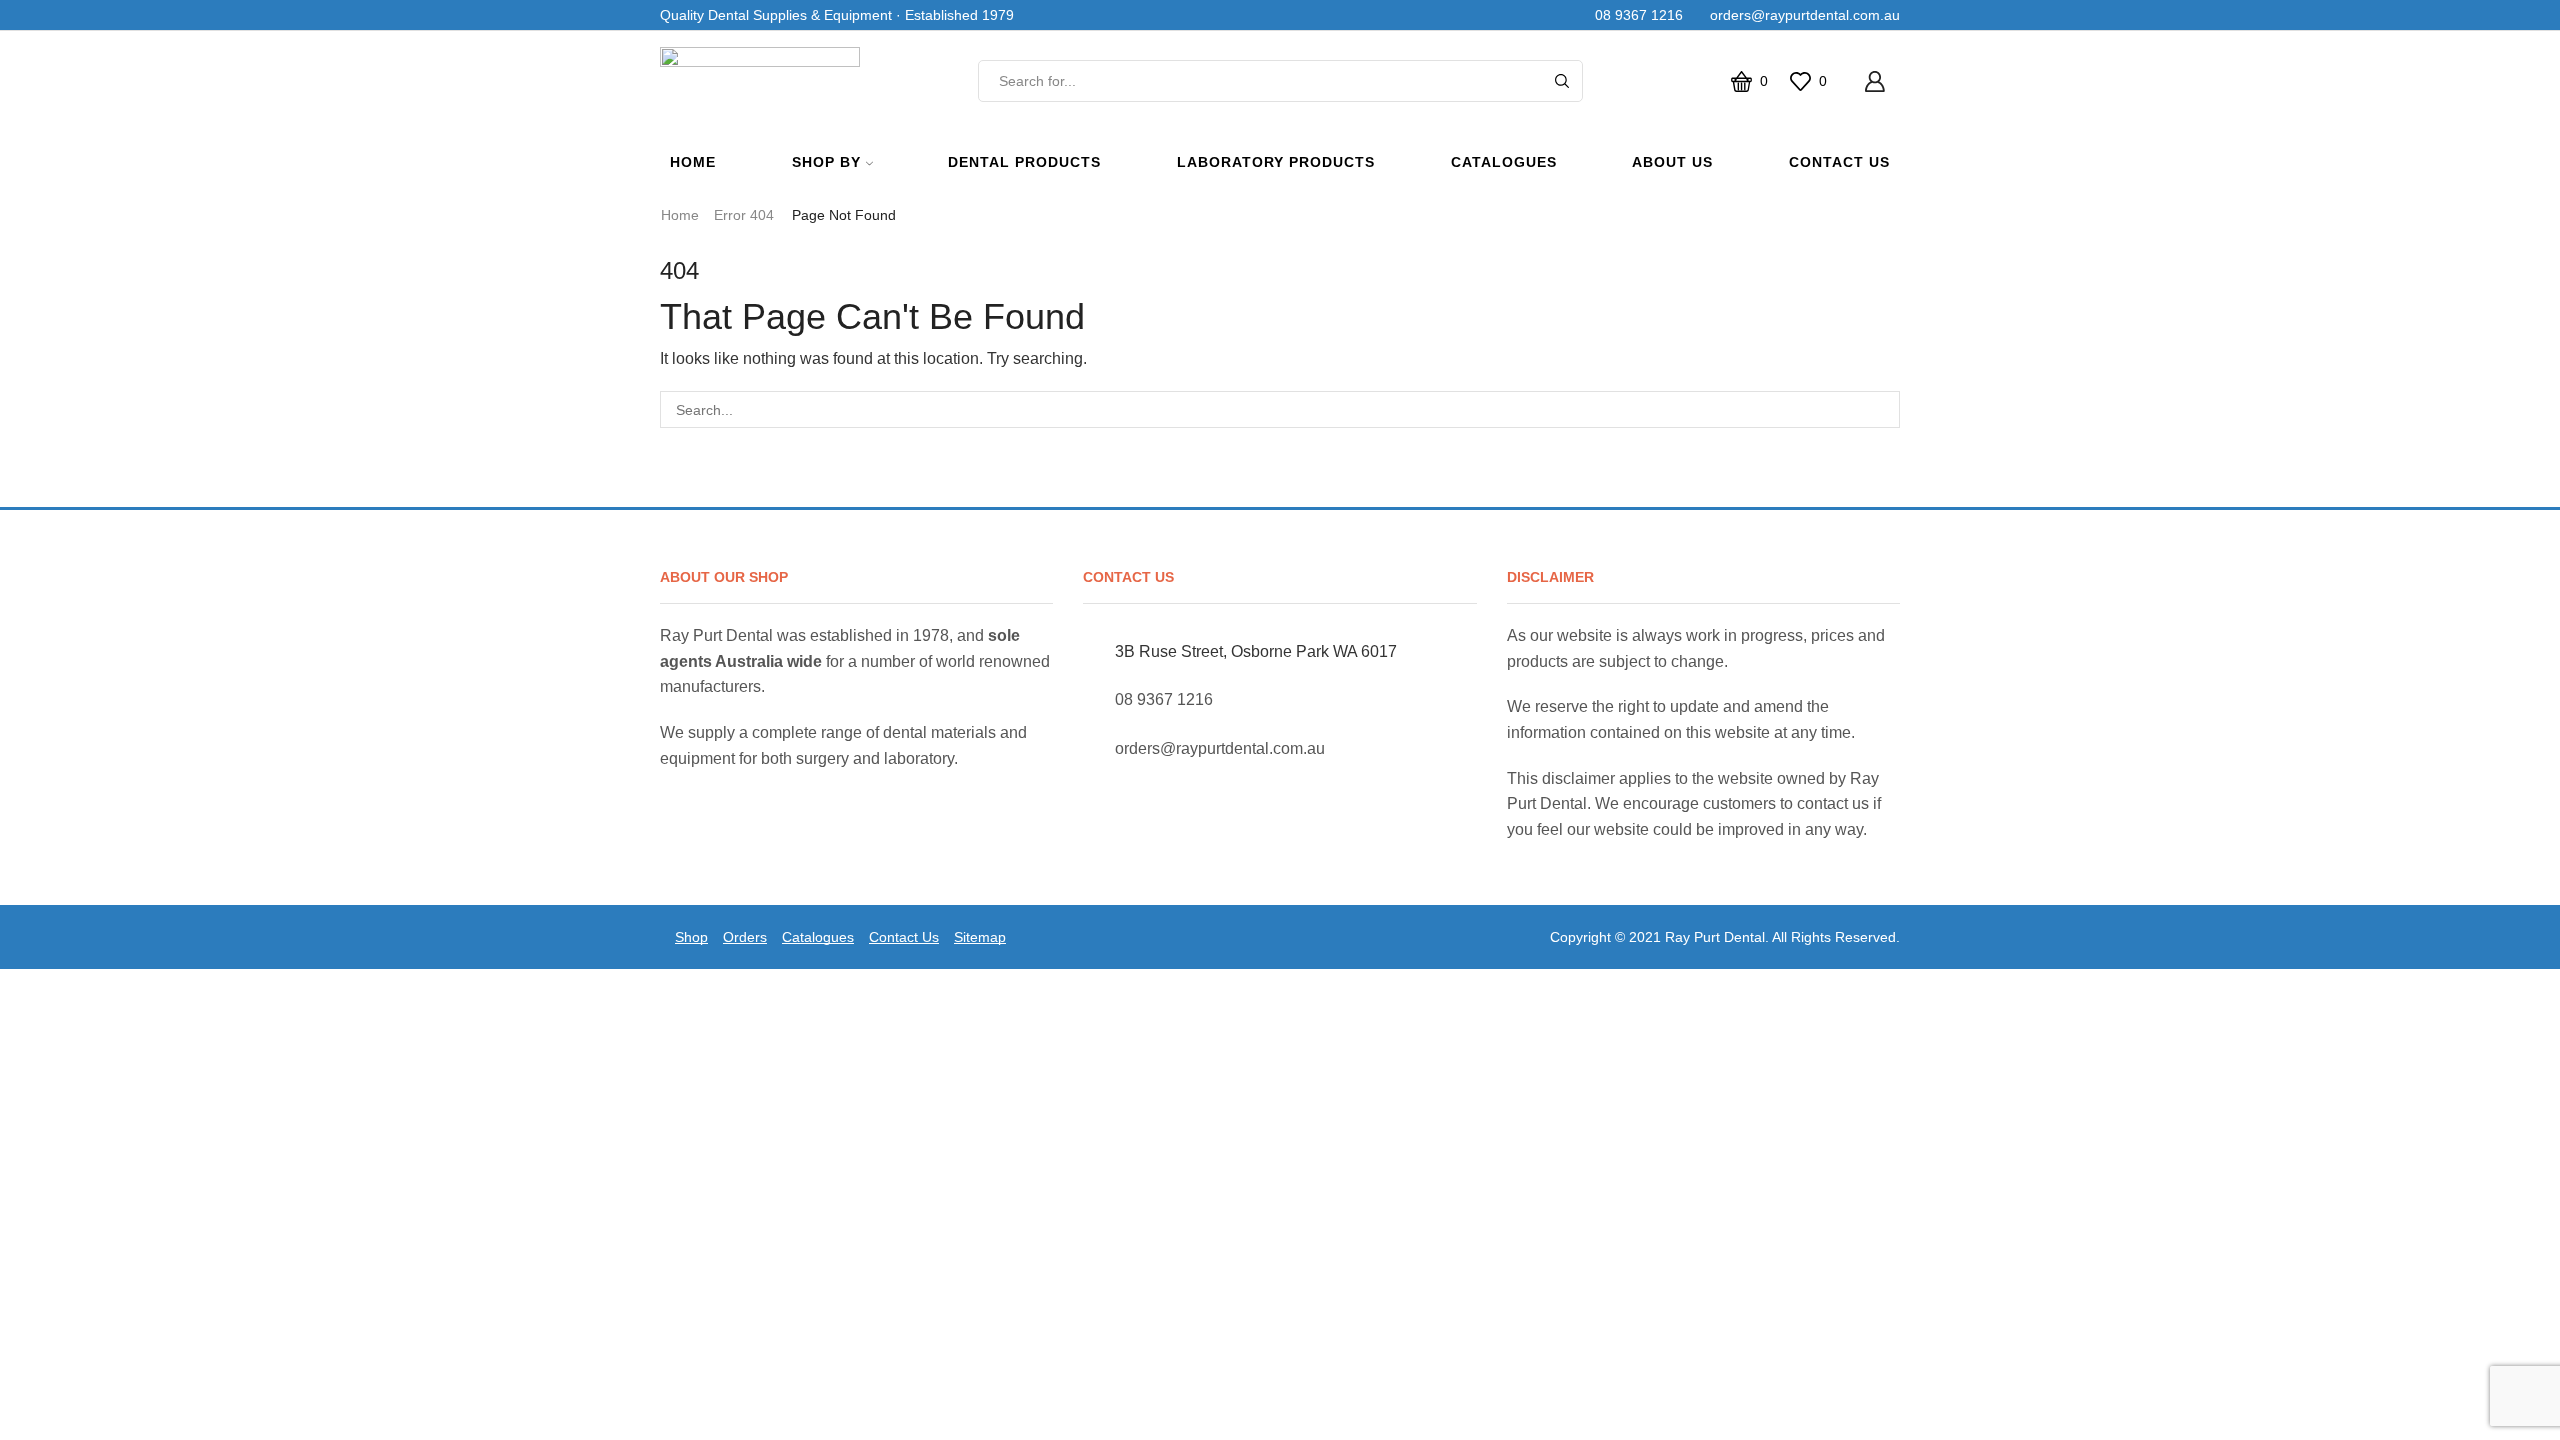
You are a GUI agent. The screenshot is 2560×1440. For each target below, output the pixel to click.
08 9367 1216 (1635, 15)
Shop (691, 937)
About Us (1672, 162)
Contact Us (1839, 162)
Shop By (826, 162)
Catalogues (1504, 162)
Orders (745, 937)
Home (693, 162)
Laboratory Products (1276, 162)
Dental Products (1024, 162)
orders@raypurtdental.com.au (1801, 15)
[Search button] (1562, 81)
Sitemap (980, 937)
